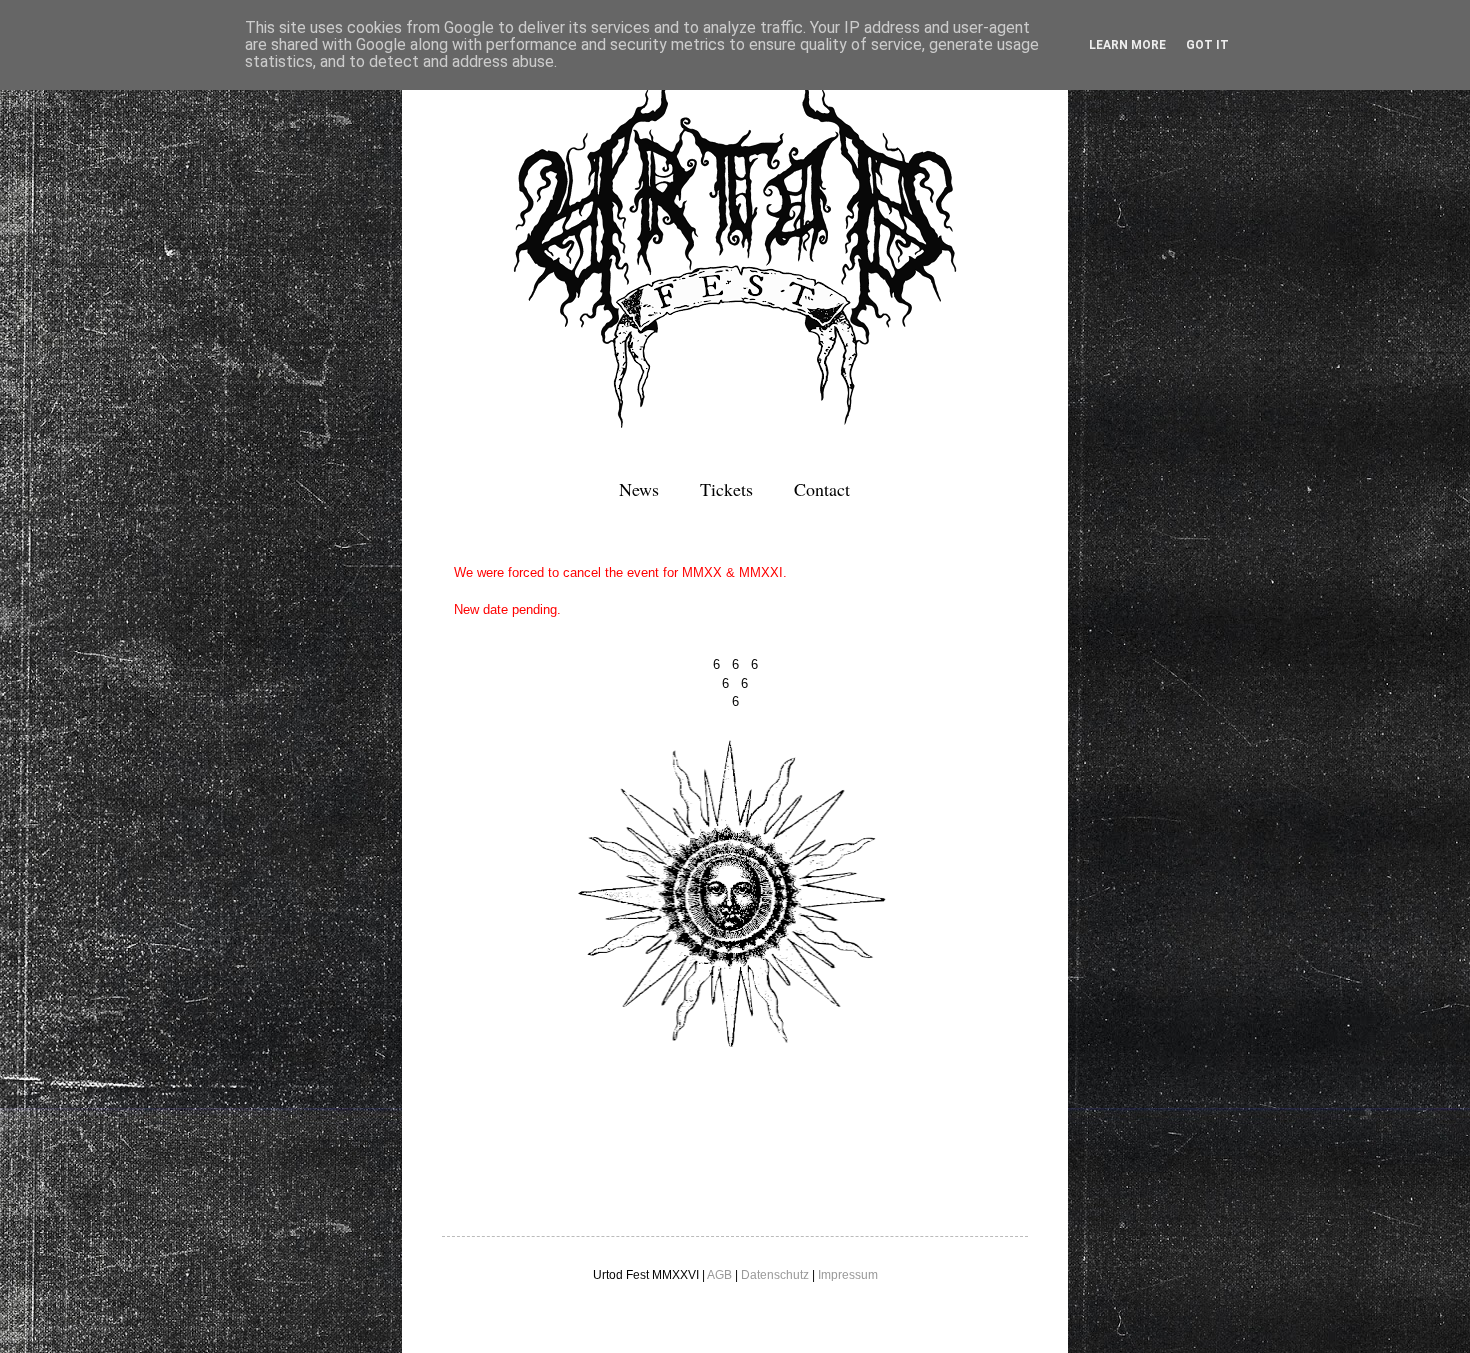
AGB (719, 1275)
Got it (1207, 45)
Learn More (1127, 45)
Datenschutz (775, 1275)
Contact (822, 489)
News (639, 489)
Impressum (848, 1275)
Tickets (726, 489)
